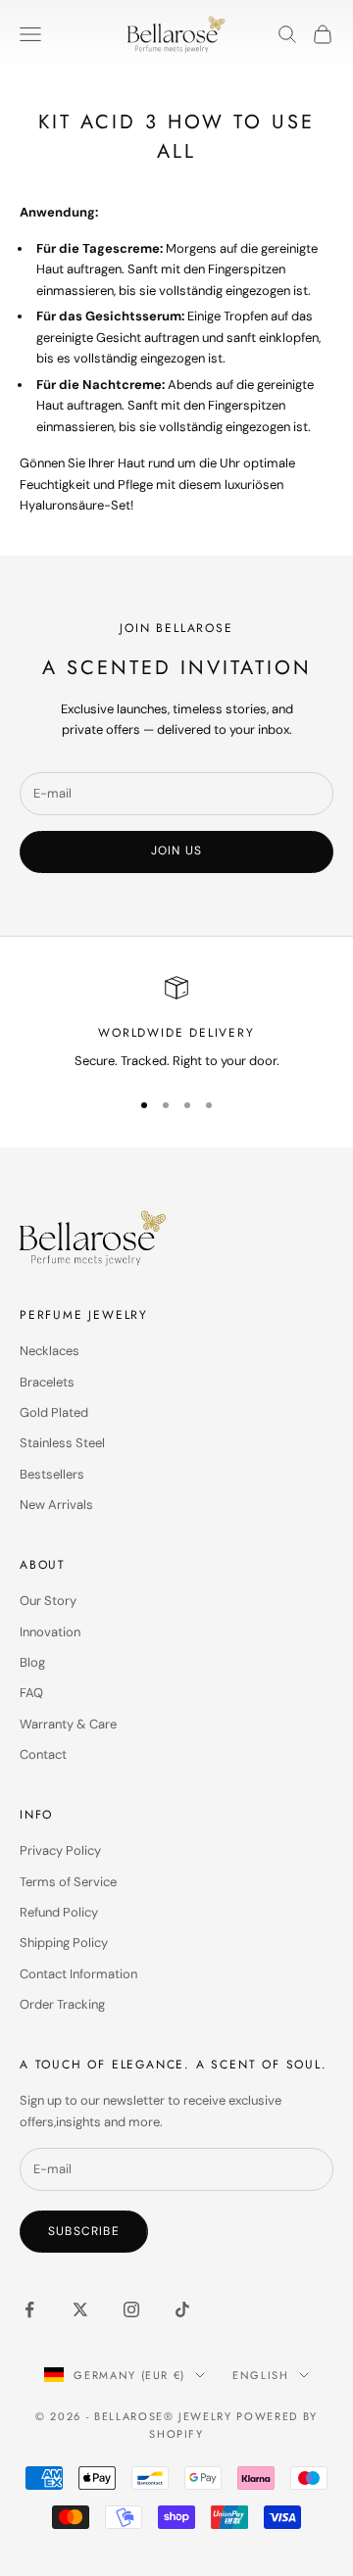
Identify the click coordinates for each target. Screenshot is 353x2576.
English (261, 2375)
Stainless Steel (62, 1443)
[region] (176, 1024)
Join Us (176, 851)
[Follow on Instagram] (131, 2309)
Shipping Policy (64, 1943)
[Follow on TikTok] (182, 2309)
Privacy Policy (60, 1850)
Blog (32, 1662)
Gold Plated (54, 1412)
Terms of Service (68, 1882)
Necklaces (50, 1351)
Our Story (48, 1601)
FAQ (31, 1693)
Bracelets (47, 1382)
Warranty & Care (68, 1724)
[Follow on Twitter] (80, 2309)
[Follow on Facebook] (29, 2309)
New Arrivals (56, 1505)
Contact (43, 1754)
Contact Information (78, 1974)
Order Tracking (62, 2004)
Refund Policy (59, 1912)
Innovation (50, 1632)
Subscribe (84, 2231)
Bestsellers (52, 1474)
